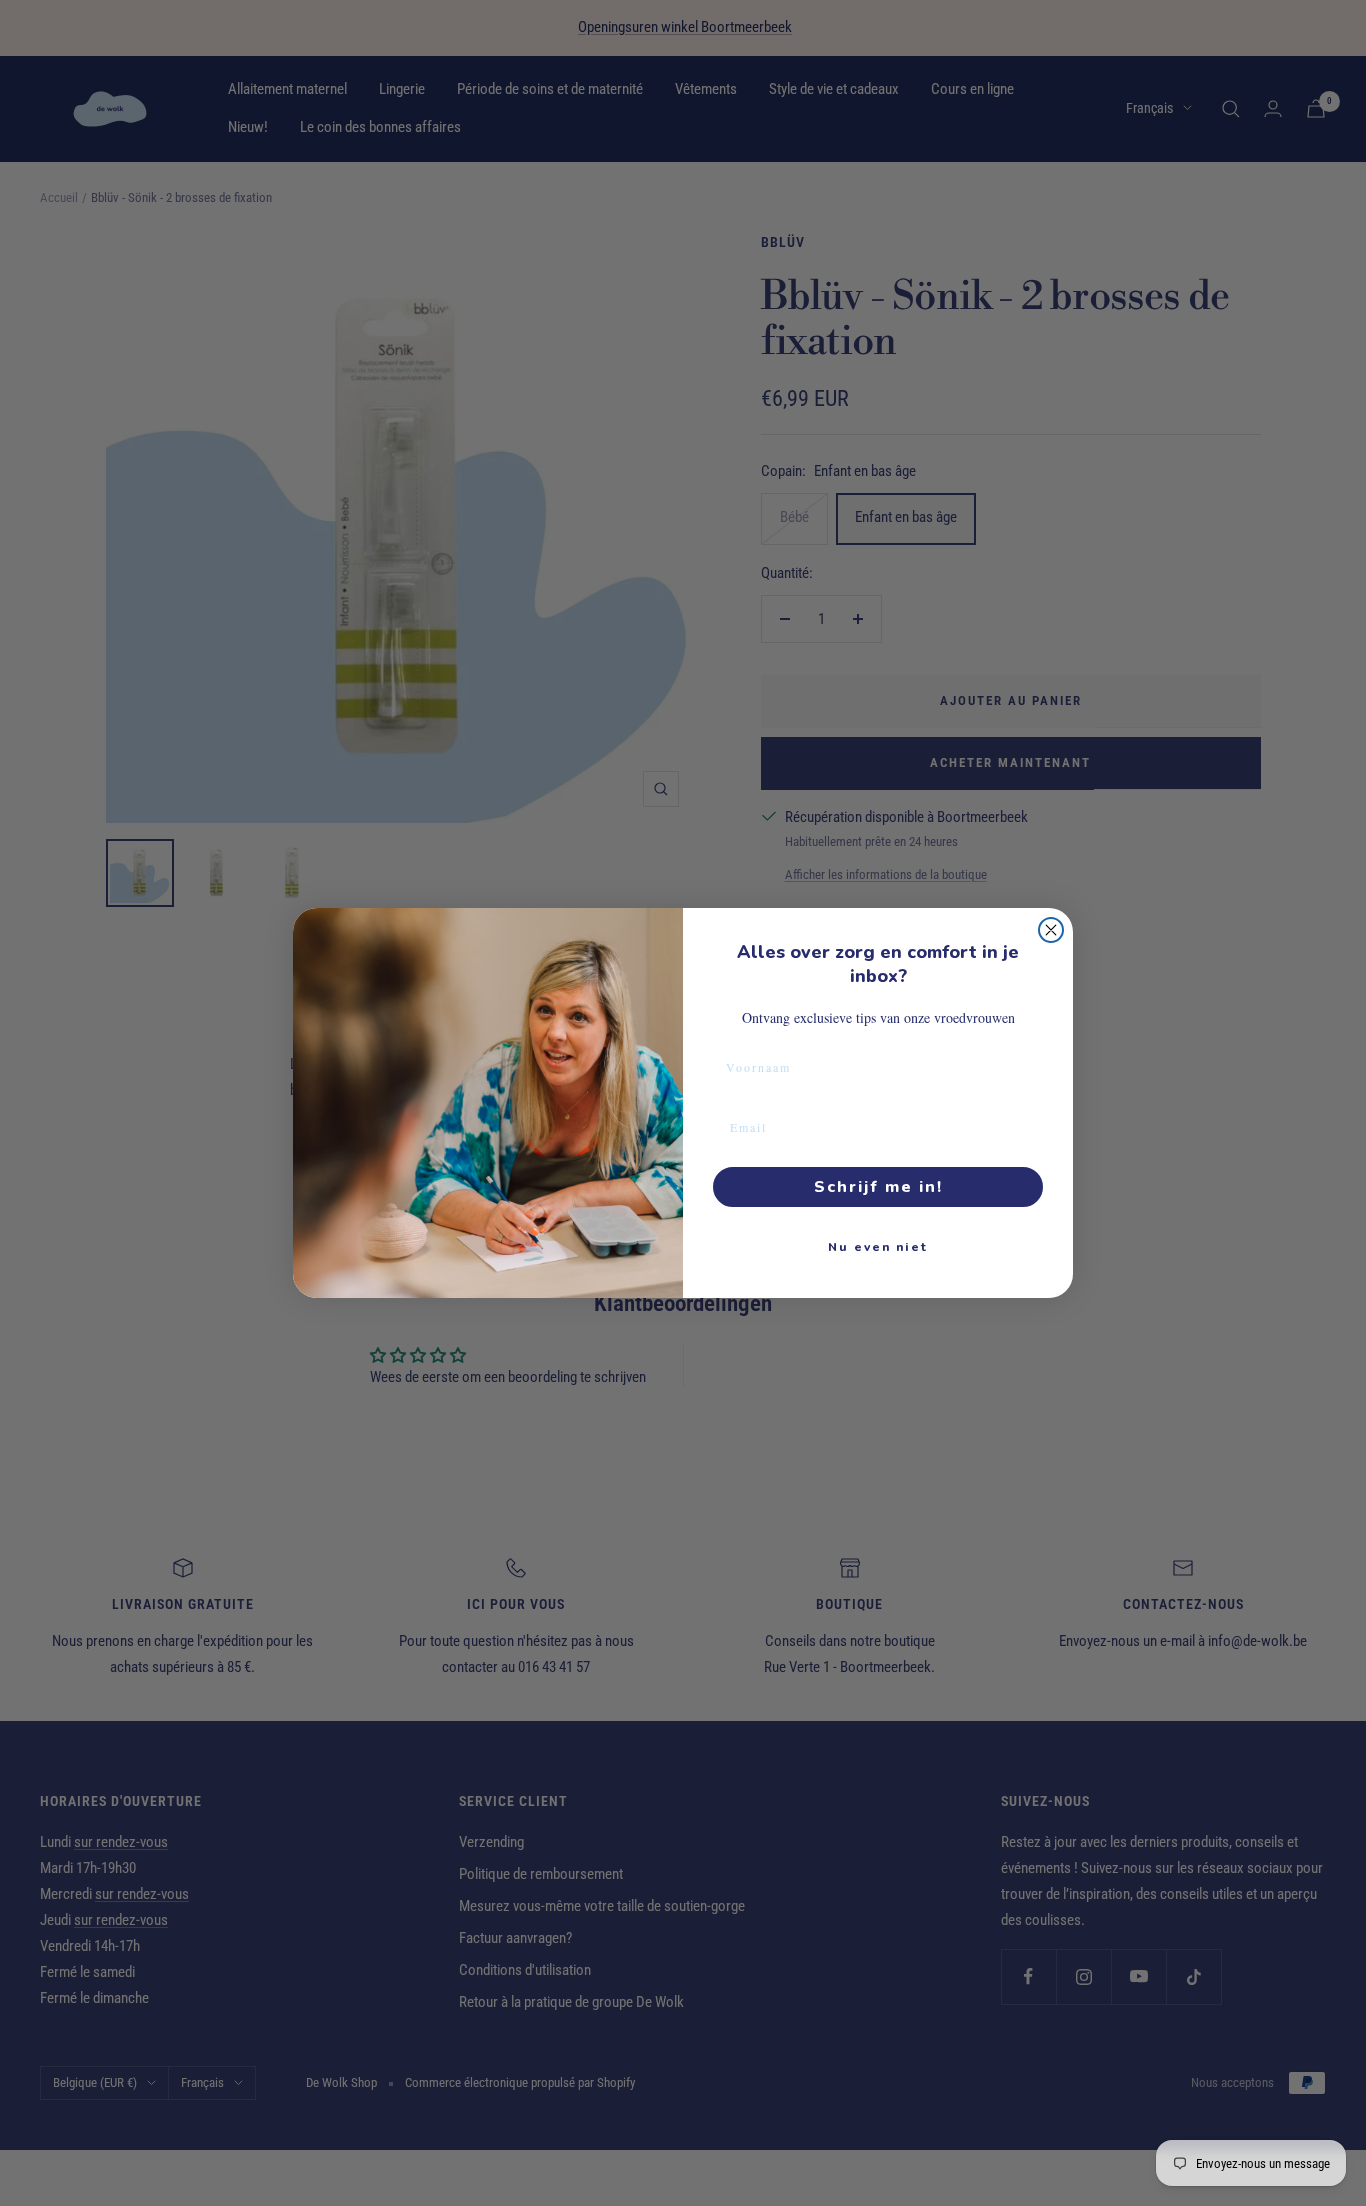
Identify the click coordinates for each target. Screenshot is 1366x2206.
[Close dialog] (1051, 930)
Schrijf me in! (878, 1187)
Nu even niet (878, 1247)
